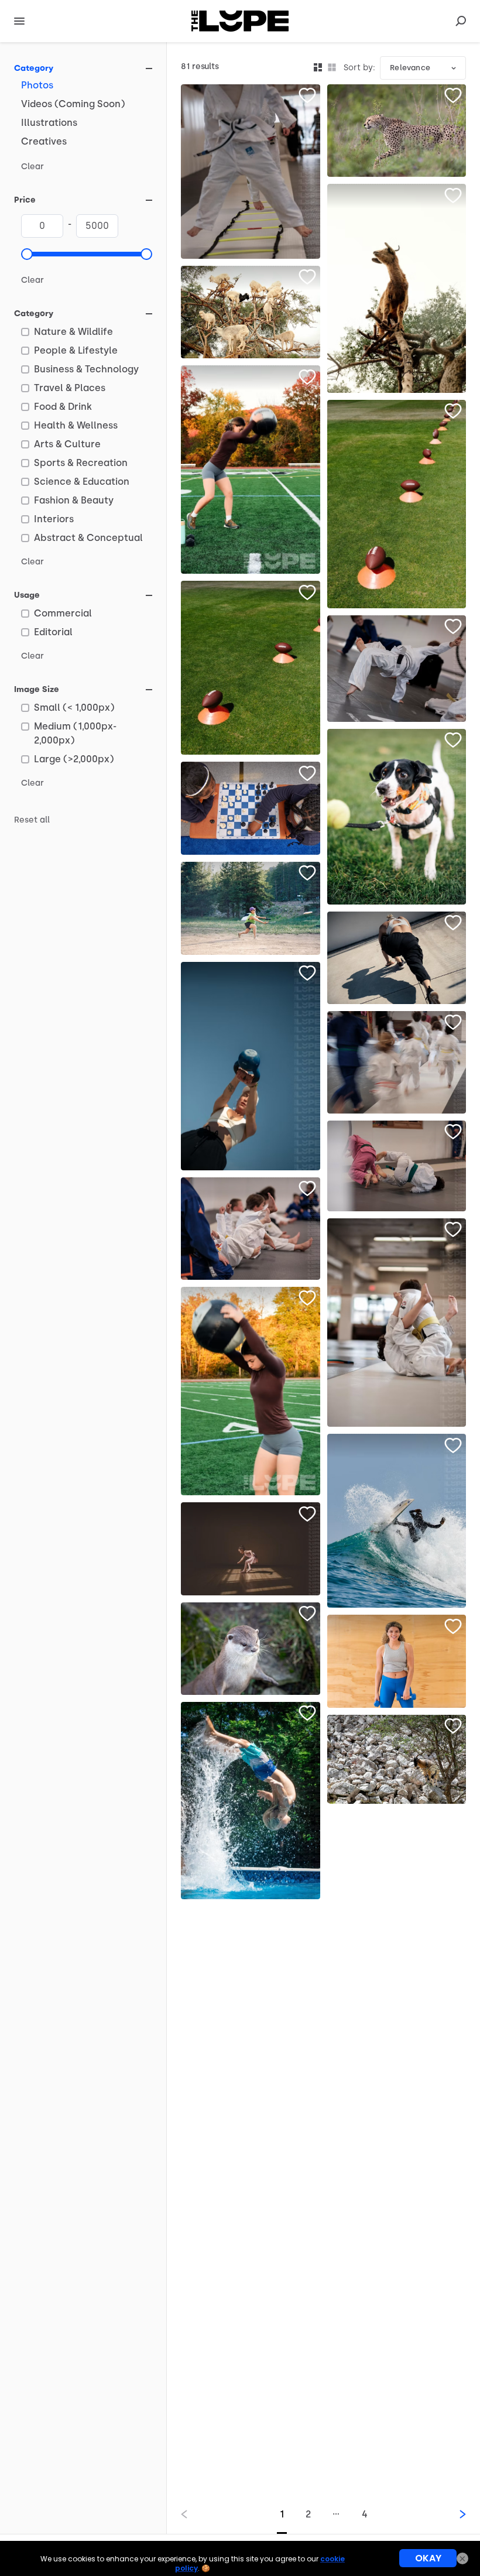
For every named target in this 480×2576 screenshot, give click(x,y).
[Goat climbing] (397, 1760)
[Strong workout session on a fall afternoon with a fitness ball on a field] (251, 470)
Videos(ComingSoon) (73, 104)
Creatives (44, 141)
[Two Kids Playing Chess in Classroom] (251, 808)
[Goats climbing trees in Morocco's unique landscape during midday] (251, 312)
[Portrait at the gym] (397, 1661)
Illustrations (49, 123)
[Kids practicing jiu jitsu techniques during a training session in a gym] (397, 1323)
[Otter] (251, 1649)
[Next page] (453, 2514)
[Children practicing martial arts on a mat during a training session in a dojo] (251, 1229)
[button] (27, 254)
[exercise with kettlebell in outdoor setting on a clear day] (251, 1066)
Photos (37, 85)
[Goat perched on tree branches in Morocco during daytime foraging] (397, 288)
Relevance (410, 68)
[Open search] (461, 21)
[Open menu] (19, 21)
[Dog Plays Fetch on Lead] (397, 817)
